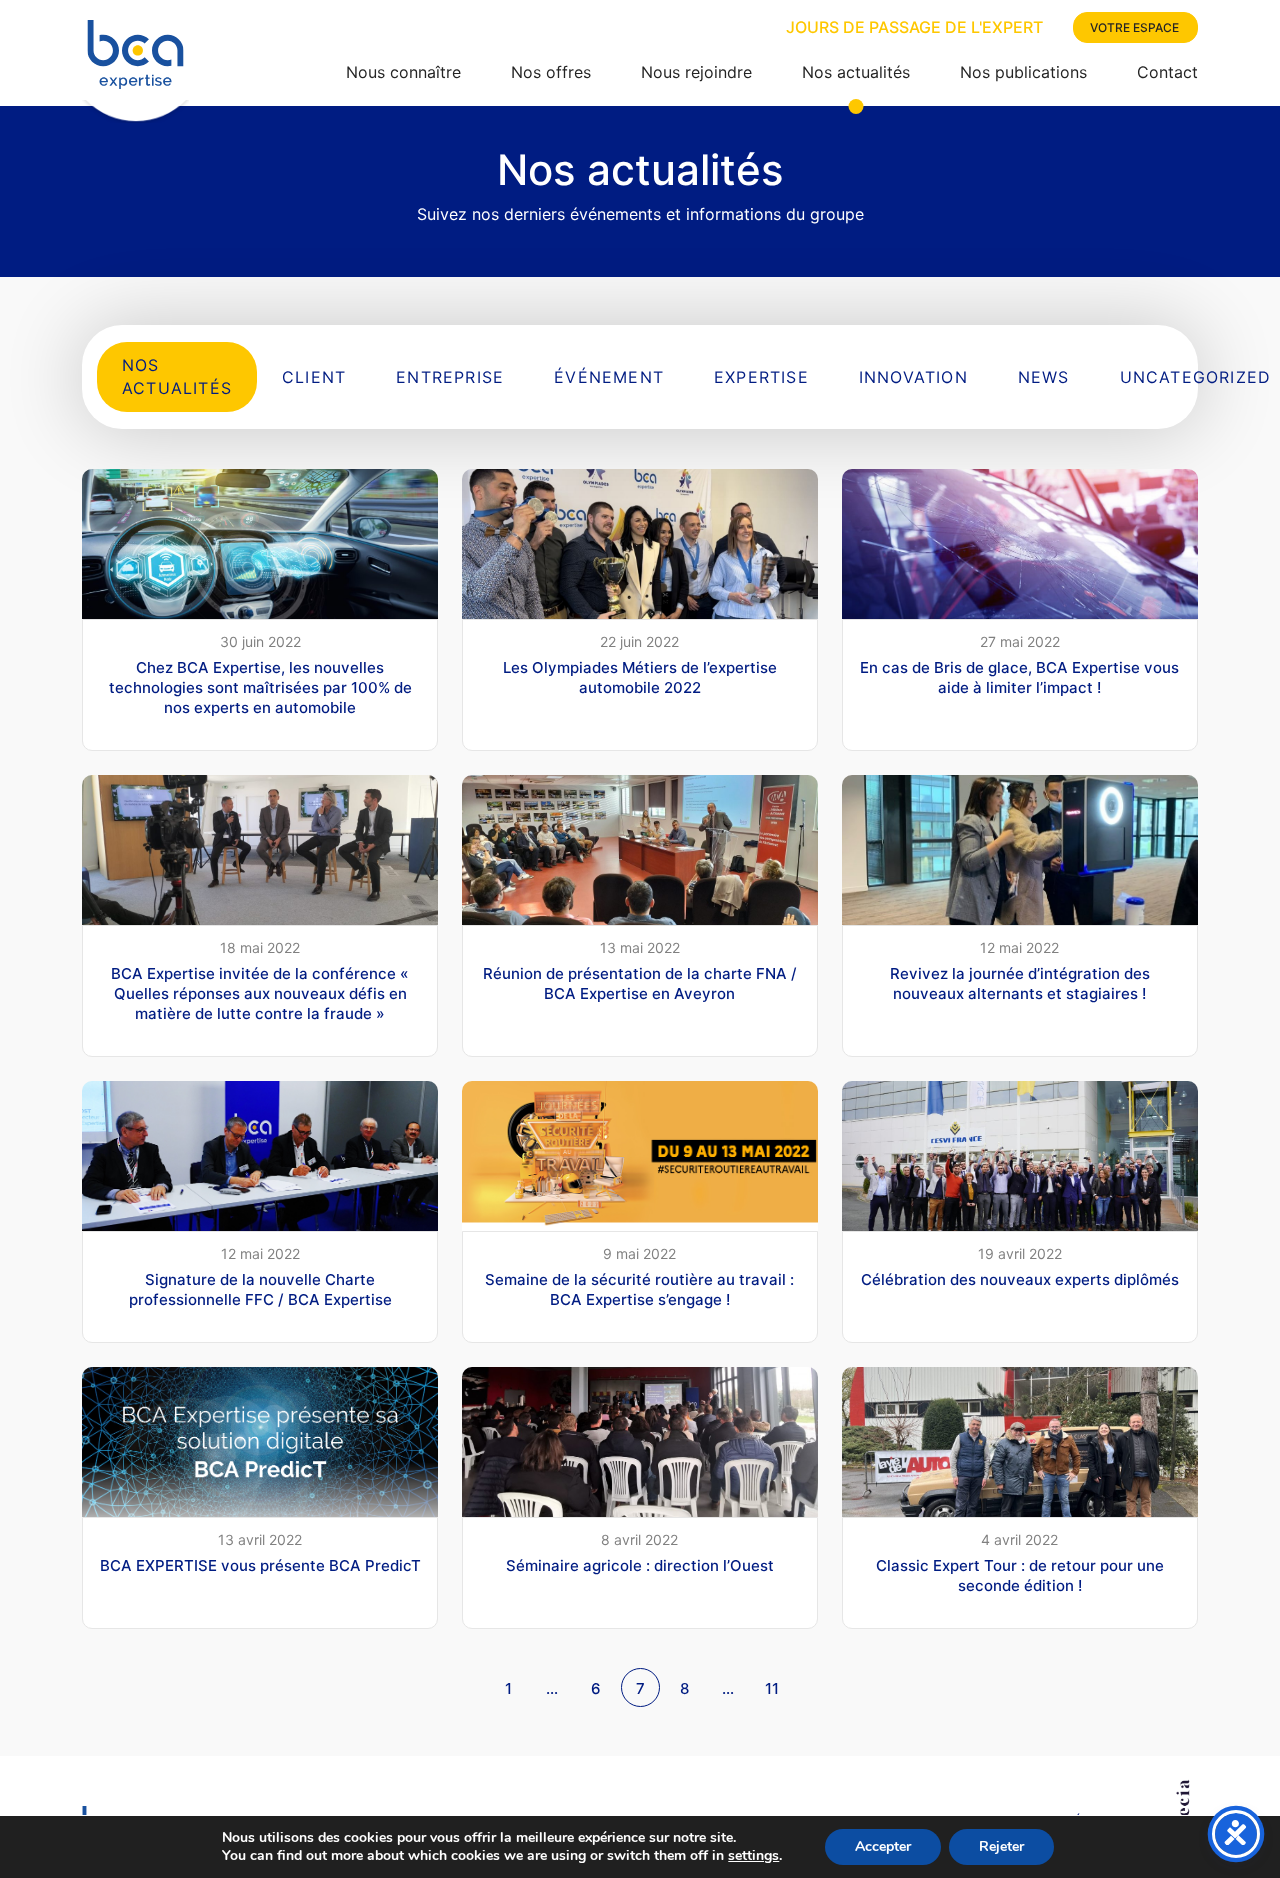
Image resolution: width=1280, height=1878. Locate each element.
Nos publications (1023, 72)
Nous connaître (403, 72)
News (1044, 377)
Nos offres (551, 72)
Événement (609, 377)
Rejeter (1001, 1846)
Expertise (761, 377)
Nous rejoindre (696, 72)
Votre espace (1134, 27)
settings (753, 1856)
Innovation (913, 377)
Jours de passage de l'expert (914, 27)
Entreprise (450, 377)
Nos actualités (856, 72)
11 (772, 1688)
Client (314, 377)
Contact (1167, 72)
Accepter (883, 1846)
